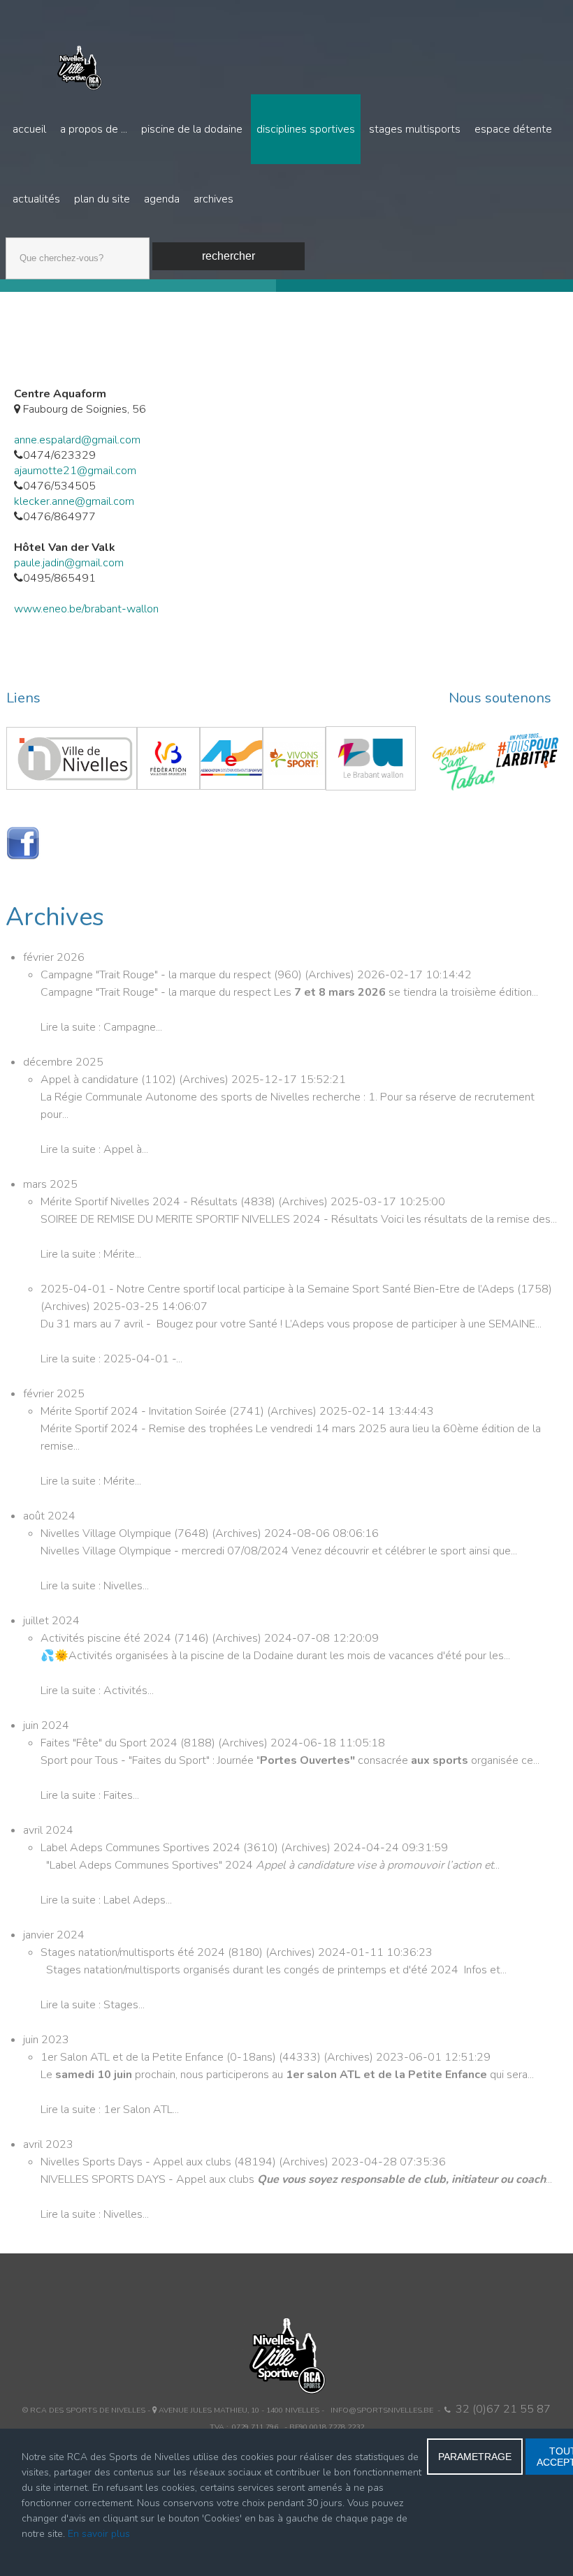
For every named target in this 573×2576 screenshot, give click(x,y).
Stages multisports (415, 129)
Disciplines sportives (306, 129)
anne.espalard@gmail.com (77, 440)
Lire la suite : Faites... (90, 1795)
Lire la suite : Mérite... (91, 1254)
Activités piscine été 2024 (107, 1638)
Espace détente (513, 129)
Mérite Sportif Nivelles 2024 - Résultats (140, 1202)
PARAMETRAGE (475, 2457)
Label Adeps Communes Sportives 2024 (142, 1848)
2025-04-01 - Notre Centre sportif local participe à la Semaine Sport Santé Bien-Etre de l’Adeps (279, 1289)
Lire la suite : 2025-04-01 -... (111, 1359)
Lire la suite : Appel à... (94, 1149)
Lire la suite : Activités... (97, 1691)
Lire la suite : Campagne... (101, 1027)
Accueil (29, 129)
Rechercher (229, 256)
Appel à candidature (91, 1080)
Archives (213, 199)
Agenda (162, 199)
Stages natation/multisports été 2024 (134, 1952)
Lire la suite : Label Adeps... (106, 1900)
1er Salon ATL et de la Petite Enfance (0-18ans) (160, 2057)
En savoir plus (99, 2534)
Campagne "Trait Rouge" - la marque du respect (157, 975)
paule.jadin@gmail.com (69, 563)
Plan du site (102, 199)
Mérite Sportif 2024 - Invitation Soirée (135, 1411)
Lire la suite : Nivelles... (95, 1586)
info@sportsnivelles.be (382, 2410)
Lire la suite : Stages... (93, 2005)
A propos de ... (94, 129)
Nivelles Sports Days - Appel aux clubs (137, 2162)
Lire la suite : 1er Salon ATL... (110, 2110)
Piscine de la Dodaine (192, 129)
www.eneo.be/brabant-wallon (86, 609)
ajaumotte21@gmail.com (75, 471)
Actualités (36, 199)
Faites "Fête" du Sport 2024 (110, 1743)
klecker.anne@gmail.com (74, 501)
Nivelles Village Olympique (107, 1533)
